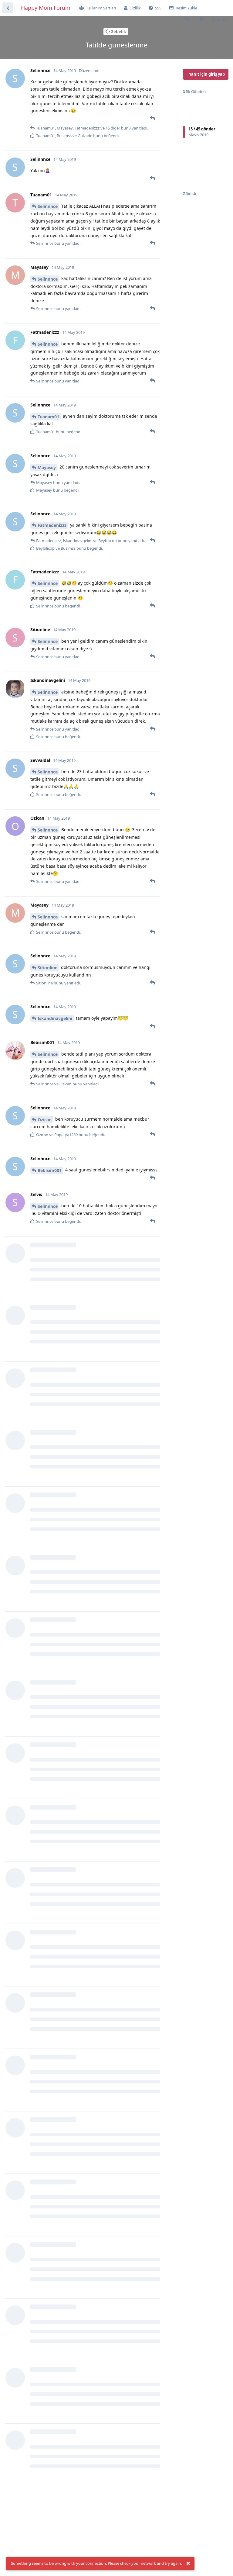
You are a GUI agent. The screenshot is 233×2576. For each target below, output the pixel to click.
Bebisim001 (50, 1170)
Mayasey (47, 467)
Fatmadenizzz (52, 525)
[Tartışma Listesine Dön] (8, 8)
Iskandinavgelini (55, 1018)
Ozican (45, 1120)
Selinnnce (48, 206)
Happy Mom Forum (46, 8)
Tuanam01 (48, 417)
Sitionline (47, 968)
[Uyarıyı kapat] (188, 2564)
